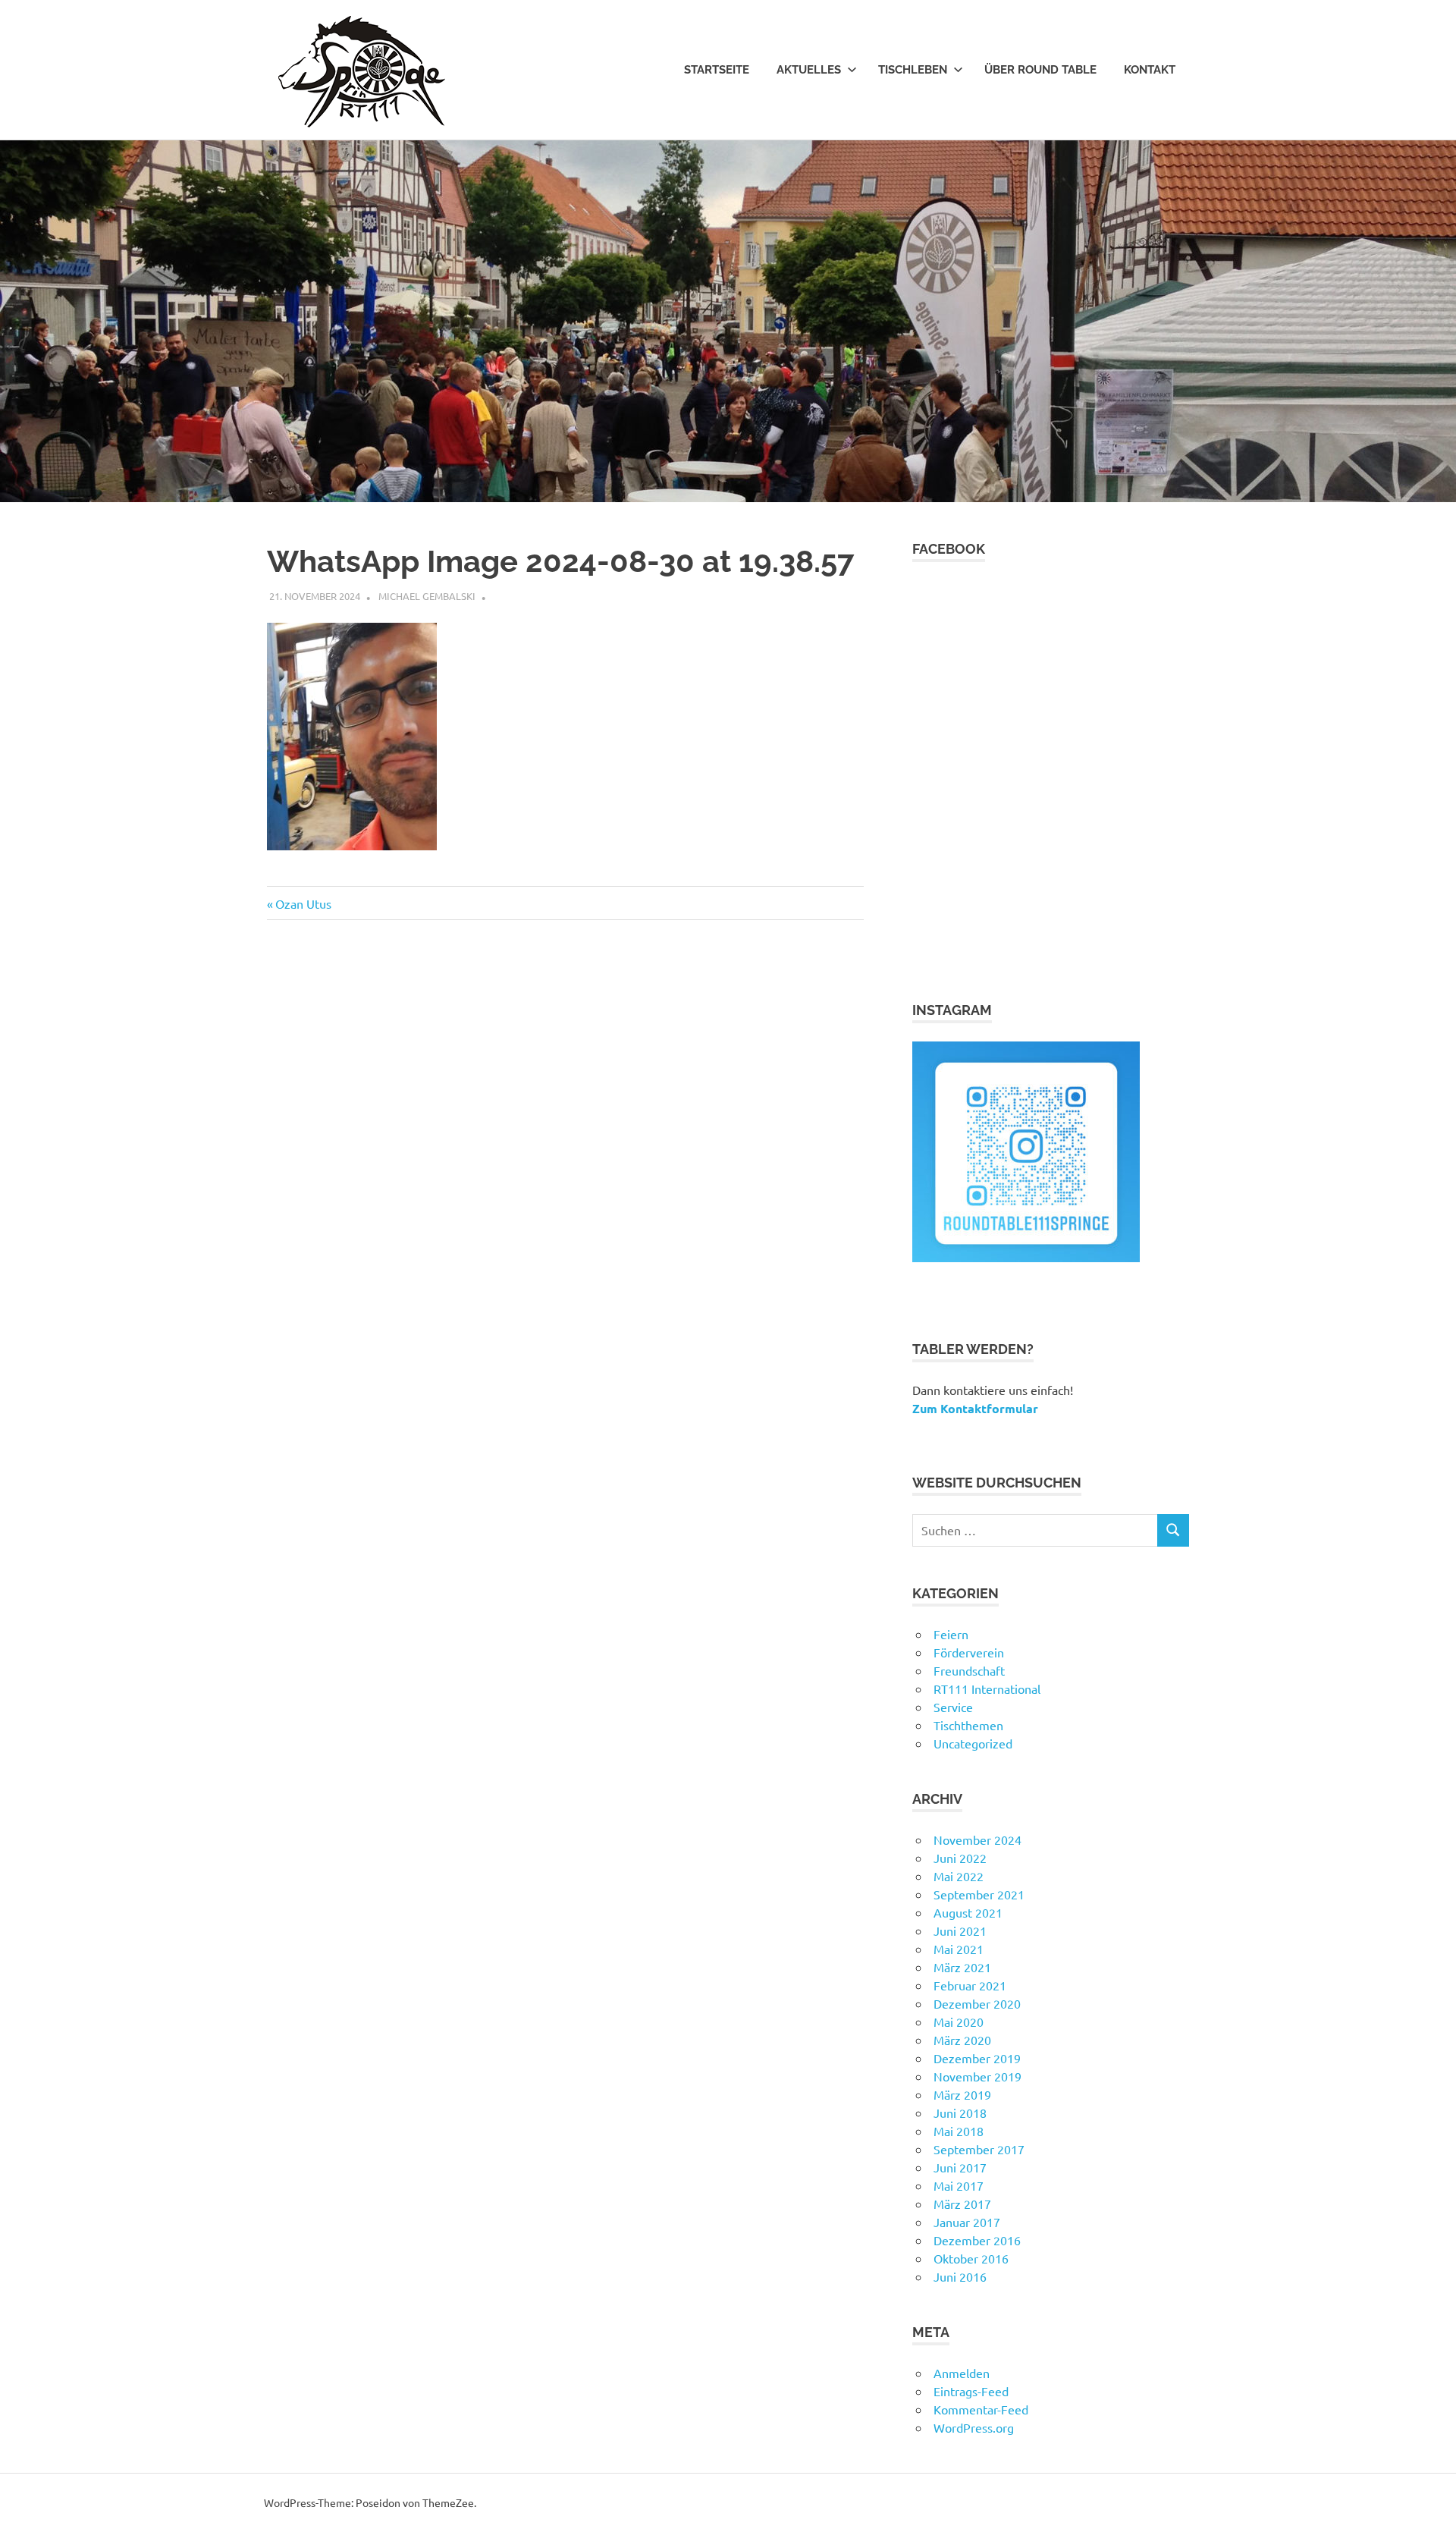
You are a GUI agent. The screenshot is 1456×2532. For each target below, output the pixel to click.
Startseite (717, 70)
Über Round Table (1040, 70)
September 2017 (979, 2149)
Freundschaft (969, 1670)
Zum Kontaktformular (975, 1408)
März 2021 (962, 1967)
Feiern (951, 1634)
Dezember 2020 (977, 2003)
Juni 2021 (960, 1930)
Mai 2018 (959, 2131)
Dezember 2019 (977, 2058)
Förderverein (969, 1652)
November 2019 (977, 2076)
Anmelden (962, 2373)
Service (953, 1707)
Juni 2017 (960, 2167)
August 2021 (968, 1912)
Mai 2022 (959, 1876)
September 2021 (979, 1894)
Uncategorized (973, 1743)
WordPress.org (974, 2427)
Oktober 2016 (971, 2258)
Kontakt (1150, 70)
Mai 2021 (959, 1949)
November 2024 (977, 1839)
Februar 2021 (970, 1985)
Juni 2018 (960, 2113)
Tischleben (913, 70)
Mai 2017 (959, 2185)
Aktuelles (809, 70)
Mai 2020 (959, 2022)
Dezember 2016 (977, 2240)
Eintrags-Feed (971, 2391)
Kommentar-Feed (981, 2409)
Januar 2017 (967, 2222)
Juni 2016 (960, 2276)
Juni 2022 (960, 1858)
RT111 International (987, 1689)
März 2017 (962, 2204)
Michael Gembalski (427, 596)
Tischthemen (968, 1725)
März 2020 (962, 2040)
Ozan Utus (303, 903)
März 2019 (962, 2094)
